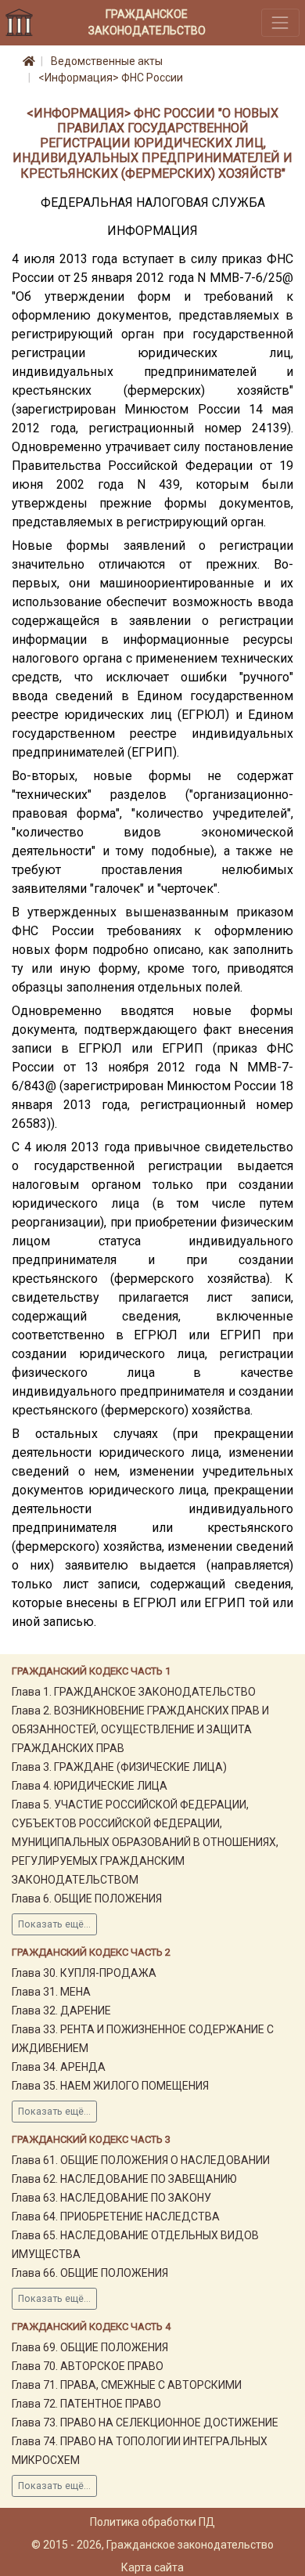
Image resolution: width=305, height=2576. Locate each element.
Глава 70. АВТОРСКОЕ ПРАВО (88, 2366)
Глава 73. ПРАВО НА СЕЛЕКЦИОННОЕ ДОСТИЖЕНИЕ (145, 2422)
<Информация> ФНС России (111, 78)
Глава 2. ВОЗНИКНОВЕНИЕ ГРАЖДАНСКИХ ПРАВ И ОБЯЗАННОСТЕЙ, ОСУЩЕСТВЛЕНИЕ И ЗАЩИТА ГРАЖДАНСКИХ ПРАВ (140, 1729)
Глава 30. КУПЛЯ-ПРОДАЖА (84, 1973)
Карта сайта (152, 2567)
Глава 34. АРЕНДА (59, 2067)
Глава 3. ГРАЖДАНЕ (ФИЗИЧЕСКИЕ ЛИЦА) (119, 1767)
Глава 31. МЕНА (51, 1992)
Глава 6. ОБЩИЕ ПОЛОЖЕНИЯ (87, 1899)
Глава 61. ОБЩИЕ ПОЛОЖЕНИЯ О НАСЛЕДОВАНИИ (141, 2160)
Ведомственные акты (107, 61)
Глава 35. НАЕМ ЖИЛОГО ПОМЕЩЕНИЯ (110, 2086)
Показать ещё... (54, 1924)
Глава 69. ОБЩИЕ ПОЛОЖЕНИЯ (90, 2347)
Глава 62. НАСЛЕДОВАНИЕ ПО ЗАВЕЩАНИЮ (124, 2179)
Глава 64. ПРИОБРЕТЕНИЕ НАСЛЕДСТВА (116, 2217)
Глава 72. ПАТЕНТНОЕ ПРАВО (86, 2404)
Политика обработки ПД (152, 2522)
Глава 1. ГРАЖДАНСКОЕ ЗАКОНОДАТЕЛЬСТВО (134, 1692)
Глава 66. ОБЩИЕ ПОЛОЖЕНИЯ (90, 2273)
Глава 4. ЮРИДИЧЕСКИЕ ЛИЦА (90, 1786)
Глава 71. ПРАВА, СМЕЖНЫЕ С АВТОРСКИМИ (127, 2385)
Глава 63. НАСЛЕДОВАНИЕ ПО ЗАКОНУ (111, 2198)
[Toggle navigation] (280, 22)
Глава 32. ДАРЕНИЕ (61, 2011)
